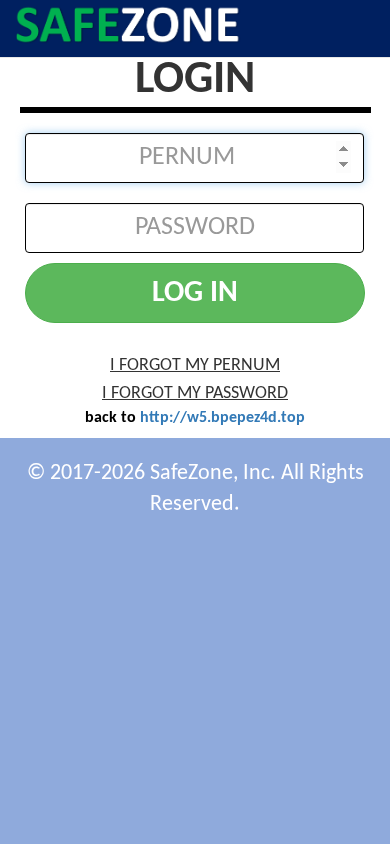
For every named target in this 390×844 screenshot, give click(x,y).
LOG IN (195, 293)
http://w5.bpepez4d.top (222, 418)
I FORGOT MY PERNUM (195, 365)
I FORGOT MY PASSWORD (195, 393)
